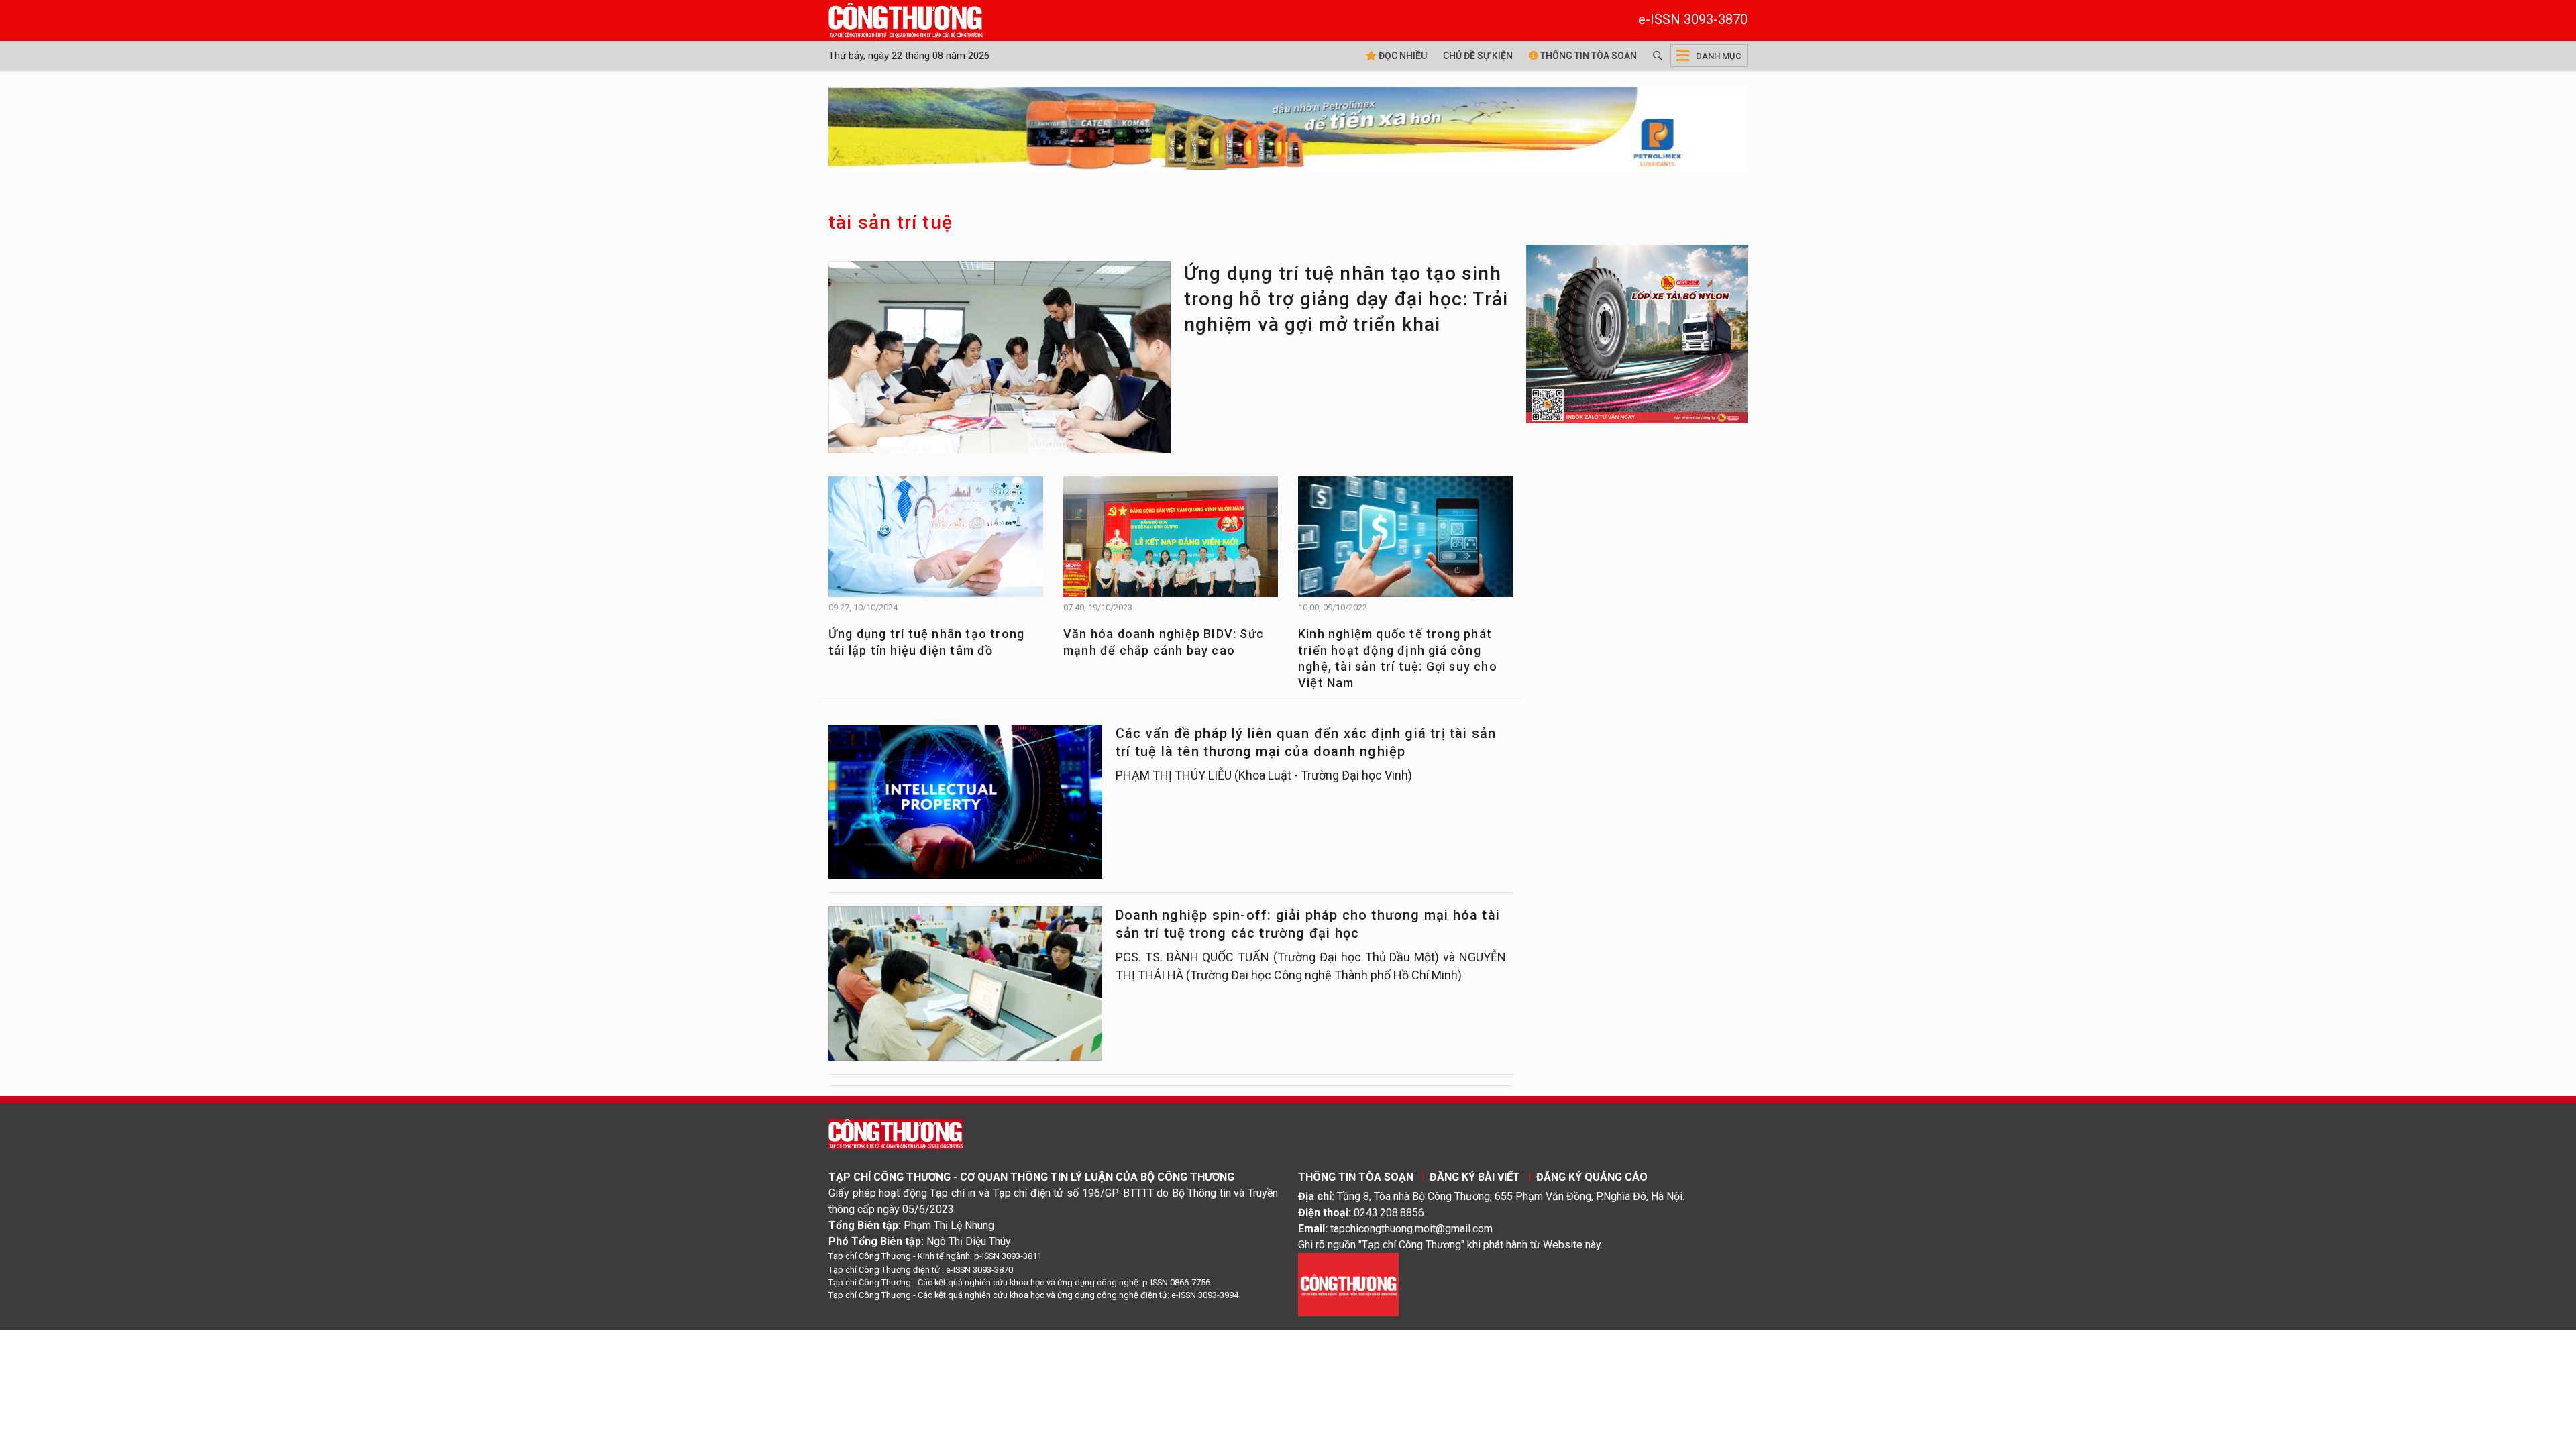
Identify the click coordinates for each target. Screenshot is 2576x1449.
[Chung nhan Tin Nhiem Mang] (1348, 1284)
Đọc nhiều (1402, 56)
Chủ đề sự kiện (1478, 56)
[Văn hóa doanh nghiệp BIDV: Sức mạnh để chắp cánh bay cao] (1171, 543)
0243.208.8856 (1389, 1213)
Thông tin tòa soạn (1588, 56)
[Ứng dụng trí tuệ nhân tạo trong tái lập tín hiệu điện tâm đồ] (936, 543)
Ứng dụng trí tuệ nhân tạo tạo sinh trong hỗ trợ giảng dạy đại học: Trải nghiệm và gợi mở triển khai (1346, 299)
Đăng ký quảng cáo (1592, 1177)
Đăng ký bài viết (1475, 1177)
